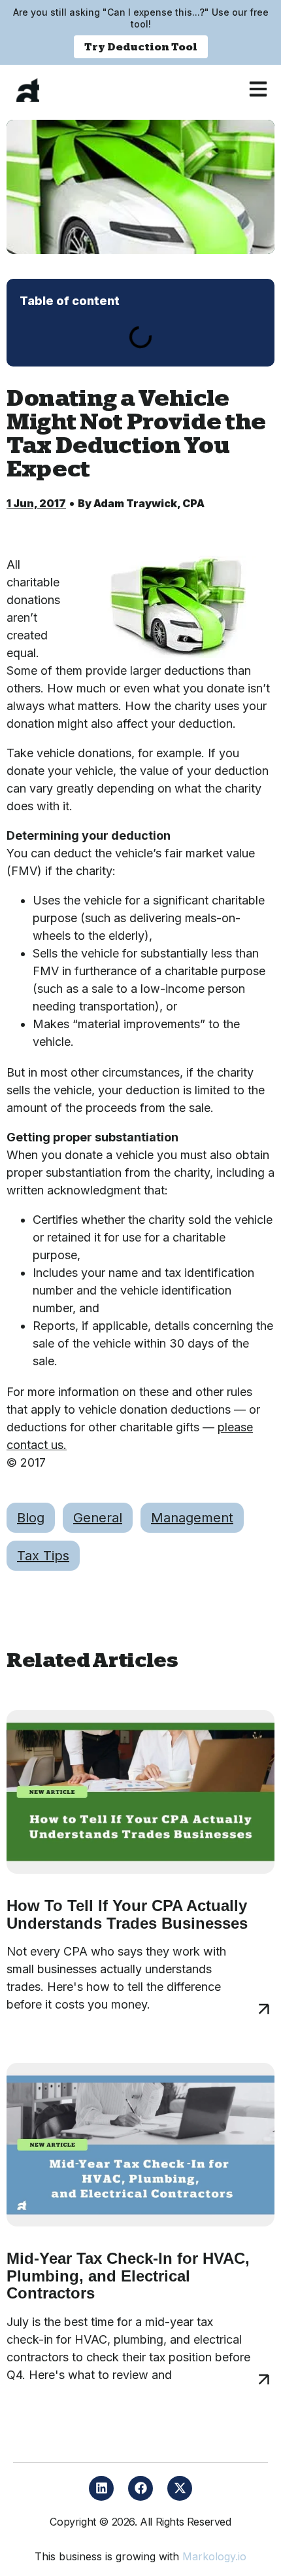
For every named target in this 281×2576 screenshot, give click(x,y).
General (98, 1518)
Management (192, 1518)
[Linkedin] (101, 2488)
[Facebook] (140, 2488)
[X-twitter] (180, 2488)
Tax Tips (43, 1556)
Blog (31, 1518)
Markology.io (214, 2556)
